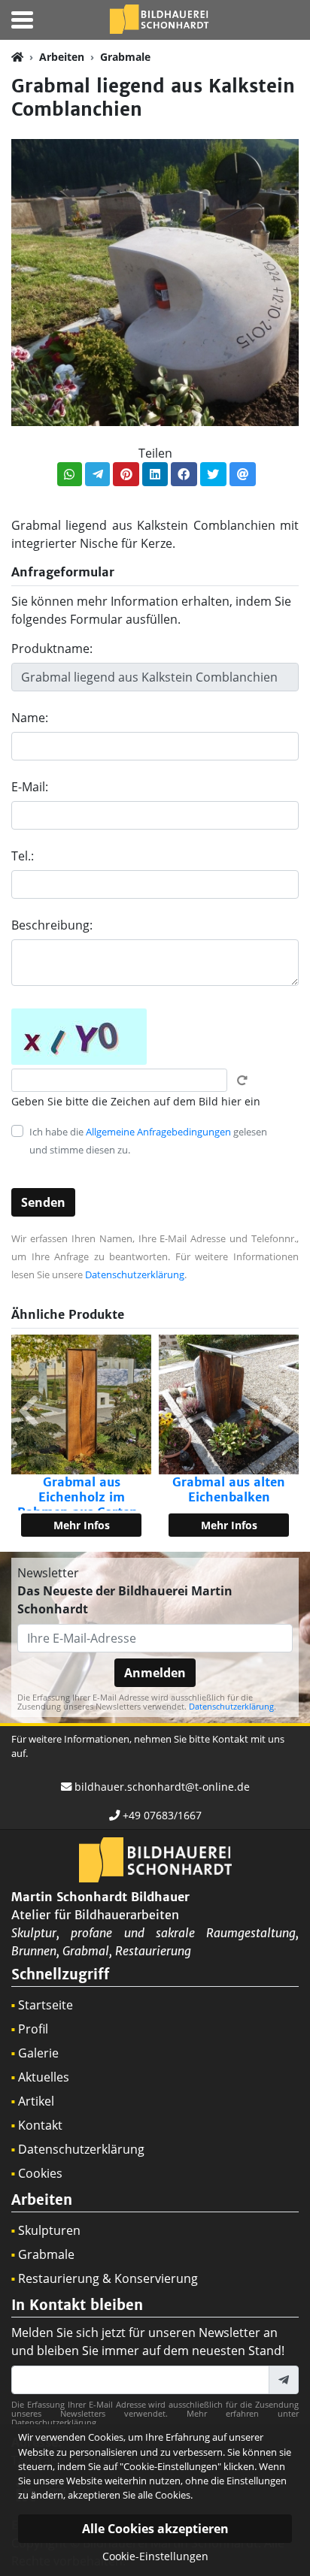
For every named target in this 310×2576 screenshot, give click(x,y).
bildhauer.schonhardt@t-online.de (162, 1787)
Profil (33, 2029)
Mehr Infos (82, 1525)
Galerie (38, 2053)
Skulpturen (49, 2230)
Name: (30, 718)
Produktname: (52, 649)
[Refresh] (242, 1081)
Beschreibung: (52, 925)
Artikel (36, 2101)
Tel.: (23, 856)
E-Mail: (30, 787)
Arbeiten (62, 57)
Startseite (46, 2005)
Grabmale (125, 57)
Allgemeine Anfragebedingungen (158, 1132)
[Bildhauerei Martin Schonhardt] (159, 18)
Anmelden (155, 1673)
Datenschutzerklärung (135, 1274)
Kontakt (40, 2125)
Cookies (40, 2173)
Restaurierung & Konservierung (108, 2278)
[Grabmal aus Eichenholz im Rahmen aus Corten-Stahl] (81, 1404)
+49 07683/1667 (162, 1815)
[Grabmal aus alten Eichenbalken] (229, 1404)
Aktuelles (44, 2077)
